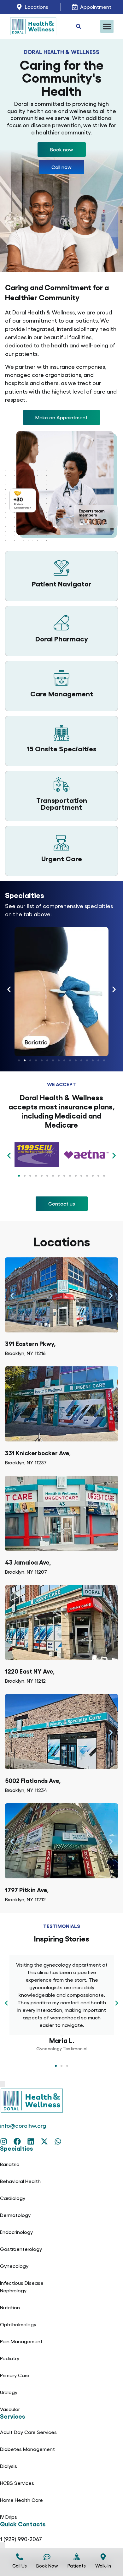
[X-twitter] (44, 2141)
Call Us (20, 2566)
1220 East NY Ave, (30, 1671)
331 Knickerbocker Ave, (38, 1453)
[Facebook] (17, 2141)
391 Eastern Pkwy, (30, 1343)
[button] (107, 26)
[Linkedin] (31, 2141)
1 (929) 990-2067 (21, 2539)
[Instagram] (4, 2141)
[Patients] (77, 2557)
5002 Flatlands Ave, (33, 1780)
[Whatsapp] (58, 2141)
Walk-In (103, 2566)
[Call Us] (20, 2557)
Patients (77, 2566)
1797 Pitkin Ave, (27, 1890)
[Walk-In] (103, 2557)
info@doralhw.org (23, 2125)
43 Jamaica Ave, (28, 1562)
